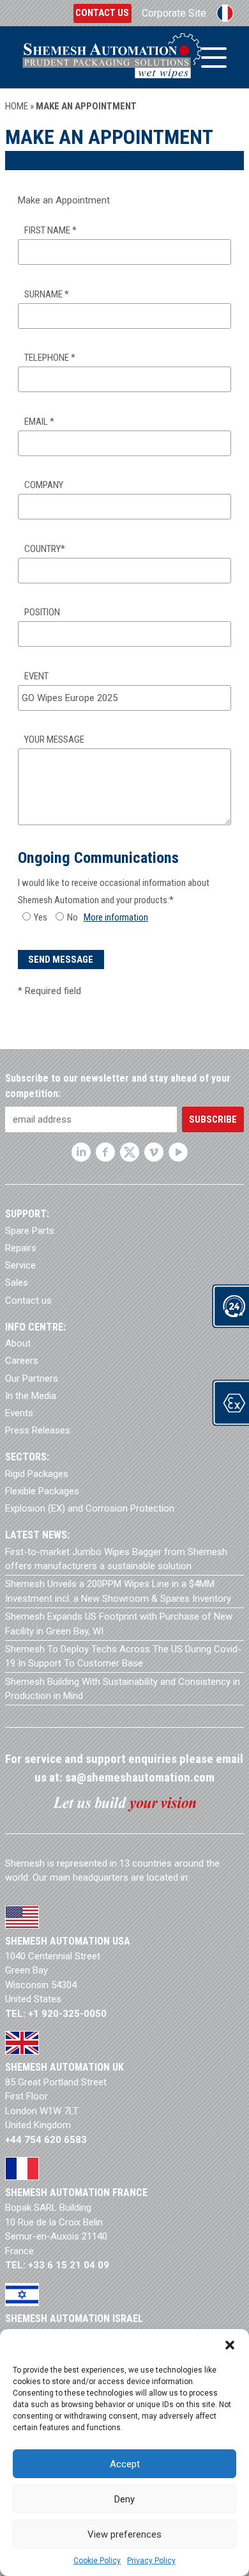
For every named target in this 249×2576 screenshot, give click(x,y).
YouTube (178, 1152)
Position (42, 612)
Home (17, 106)
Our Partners (32, 1379)
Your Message (54, 739)
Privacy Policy (151, 2561)
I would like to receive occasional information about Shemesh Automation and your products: (114, 891)
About (18, 1343)
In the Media (31, 1396)
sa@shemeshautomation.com (140, 1777)
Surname (47, 294)
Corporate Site (174, 13)
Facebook (105, 1152)
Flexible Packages (42, 1491)
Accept (125, 2464)
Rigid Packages (37, 1474)
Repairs (21, 1248)
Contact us (102, 13)
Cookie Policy (97, 2561)
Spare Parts (30, 1231)
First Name (50, 230)
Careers (22, 1361)
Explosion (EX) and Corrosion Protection (90, 1508)
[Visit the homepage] (112, 57)
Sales (17, 1283)
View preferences (124, 2534)
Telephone (50, 358)
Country (45, 549)
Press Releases (38, 1430)
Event (36, 676)
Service (20, 1265)
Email (39, 422)
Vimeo (154, 1152)
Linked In (81, 1152)
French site (225, 13)
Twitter (130, 1152)
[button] (230, 2345)
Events (19, 1413)
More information (116, 917)
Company (44, 485)
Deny (124, 2499)
